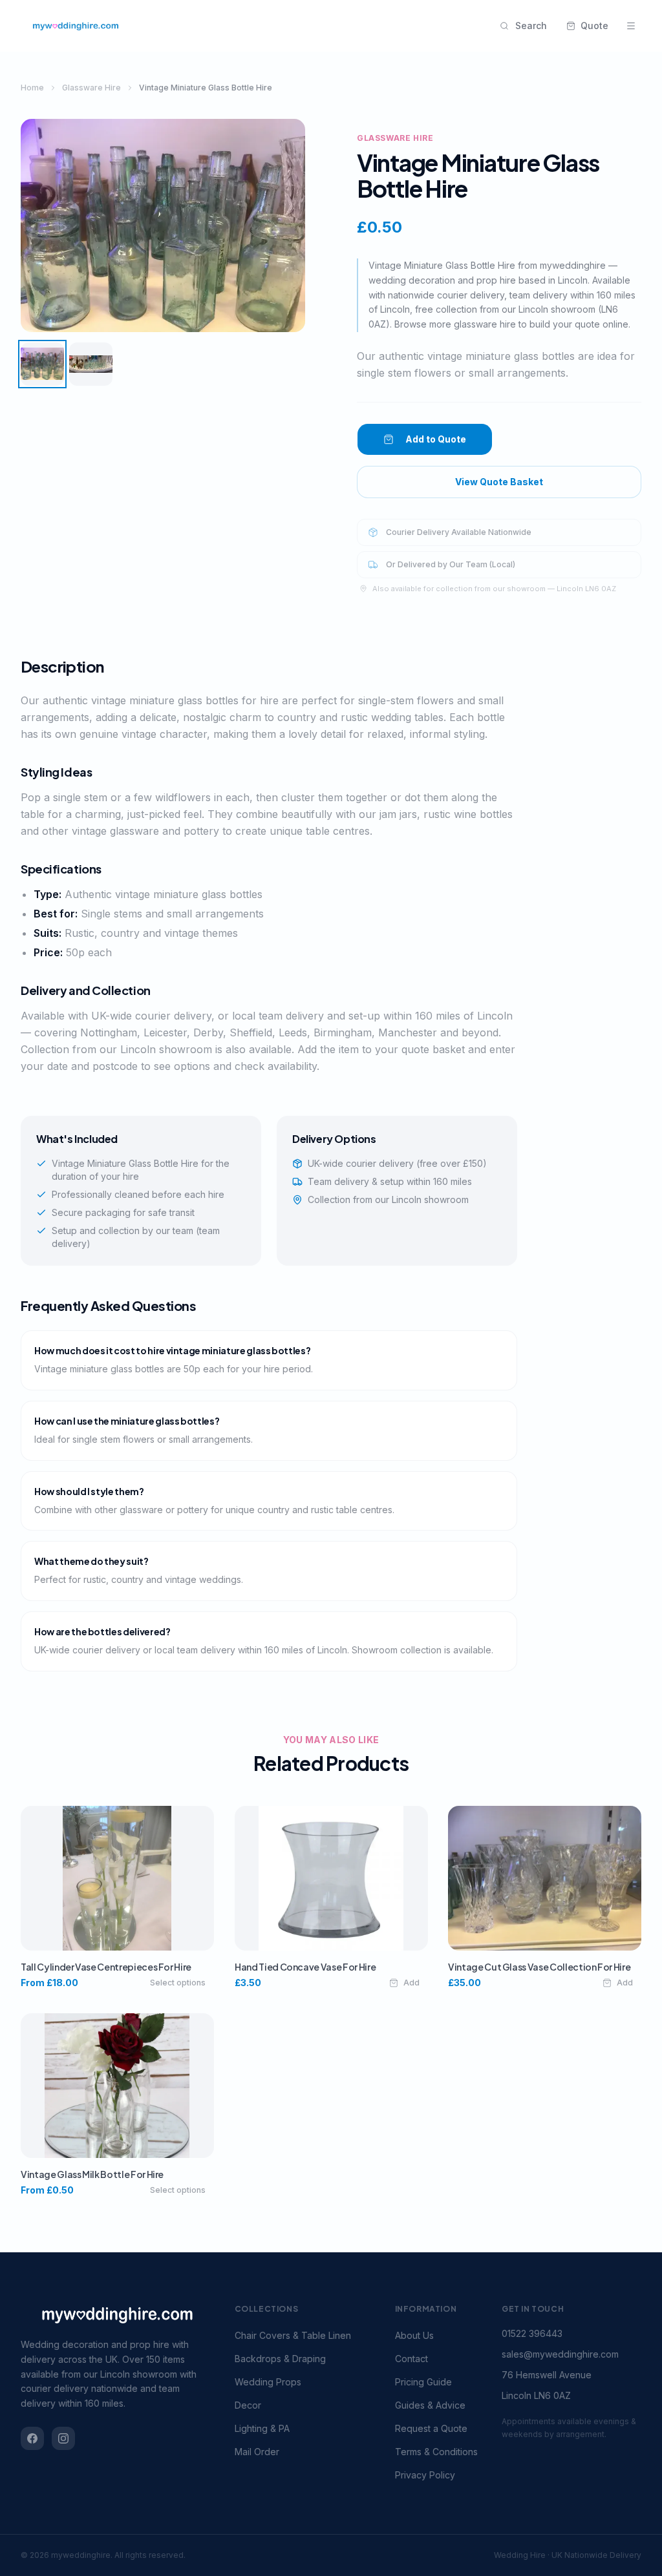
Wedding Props (268, 2382)
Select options (178, 1983)
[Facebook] (32, 2438)
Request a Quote (431, 2428)
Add (411, 1983)
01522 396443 (532, 2333)
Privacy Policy (425, 2475)
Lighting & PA (262, 2428)
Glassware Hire (91, 88)
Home (32, 88)
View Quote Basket (499, 482)
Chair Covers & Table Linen (293, 2335)
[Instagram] (63, 2438)
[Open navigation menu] (631, 26)
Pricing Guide (423, 2382)
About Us (414, 2335)
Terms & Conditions (436, 2452)
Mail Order (257, 2452)
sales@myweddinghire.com (560, 2354)
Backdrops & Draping (280, 2359)
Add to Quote (436, 439)
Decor (248, 2405)
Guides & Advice (430, 2405)
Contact (411, 2359)
